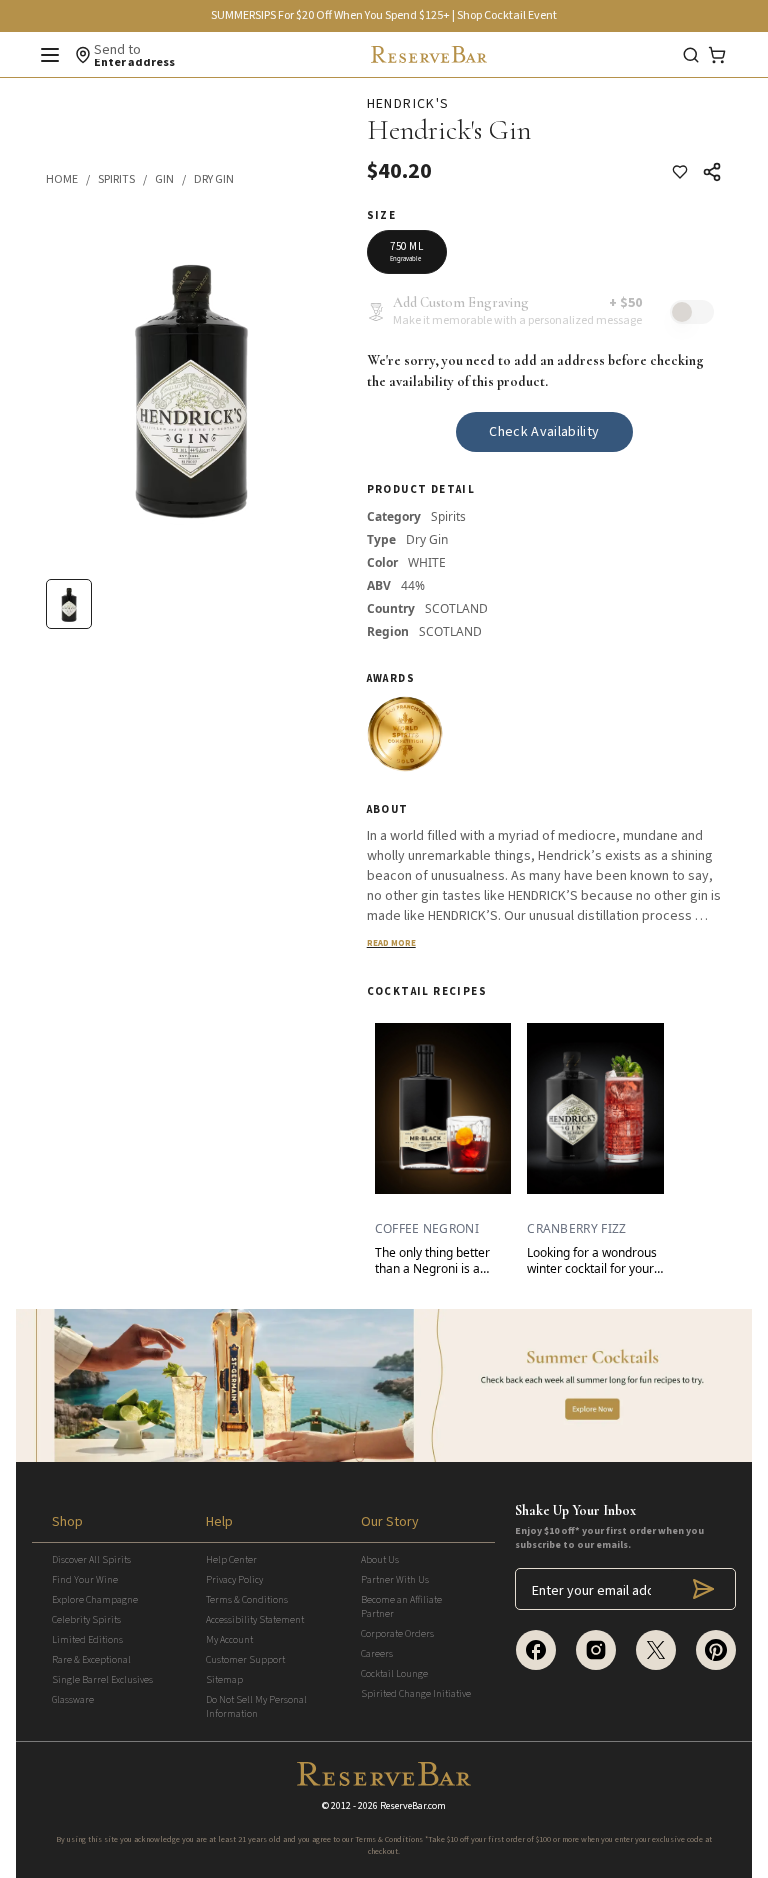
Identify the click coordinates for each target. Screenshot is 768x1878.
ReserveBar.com (413, 1806)
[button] (72, 180)
